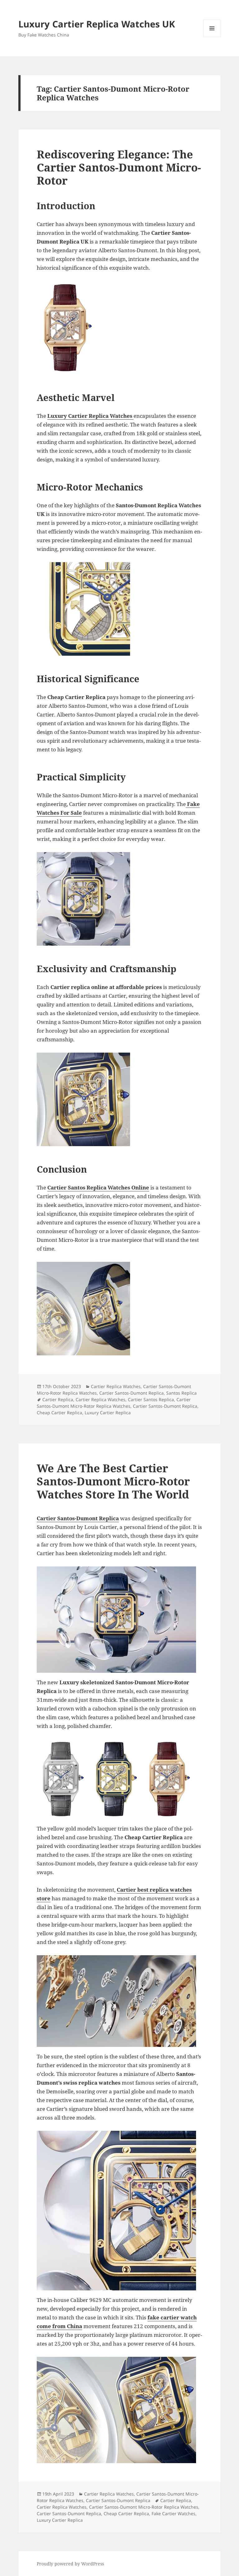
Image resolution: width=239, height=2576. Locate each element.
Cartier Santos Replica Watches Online (98, 1187)
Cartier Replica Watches (116, 1386)
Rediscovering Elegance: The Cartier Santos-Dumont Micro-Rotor (119, 167)
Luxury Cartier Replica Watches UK (97, 24)
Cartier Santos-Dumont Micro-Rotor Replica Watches (114, 1403)
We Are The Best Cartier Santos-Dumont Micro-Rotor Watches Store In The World (113, 1481)
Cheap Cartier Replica (59, 1413)
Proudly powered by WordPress (70, 2564)
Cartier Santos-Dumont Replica (131, 1393)
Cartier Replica (58, 1399)
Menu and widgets (212, 37)
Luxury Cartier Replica (108, 1413)
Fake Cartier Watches (173, 2513)
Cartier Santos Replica (151, 1399)
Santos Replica (181, 1393)
